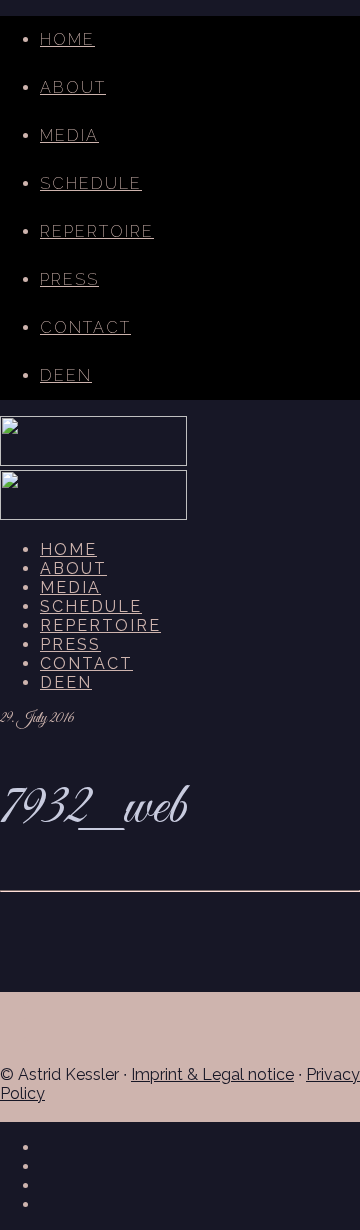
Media (69, 135)
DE (53, 375)
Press (69, 279)
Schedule (91, 183)
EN (79, 375)
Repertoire (97, 231)
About (73, 87)
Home (67, 39)
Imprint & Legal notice (212, 1074)
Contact (85, 327)
